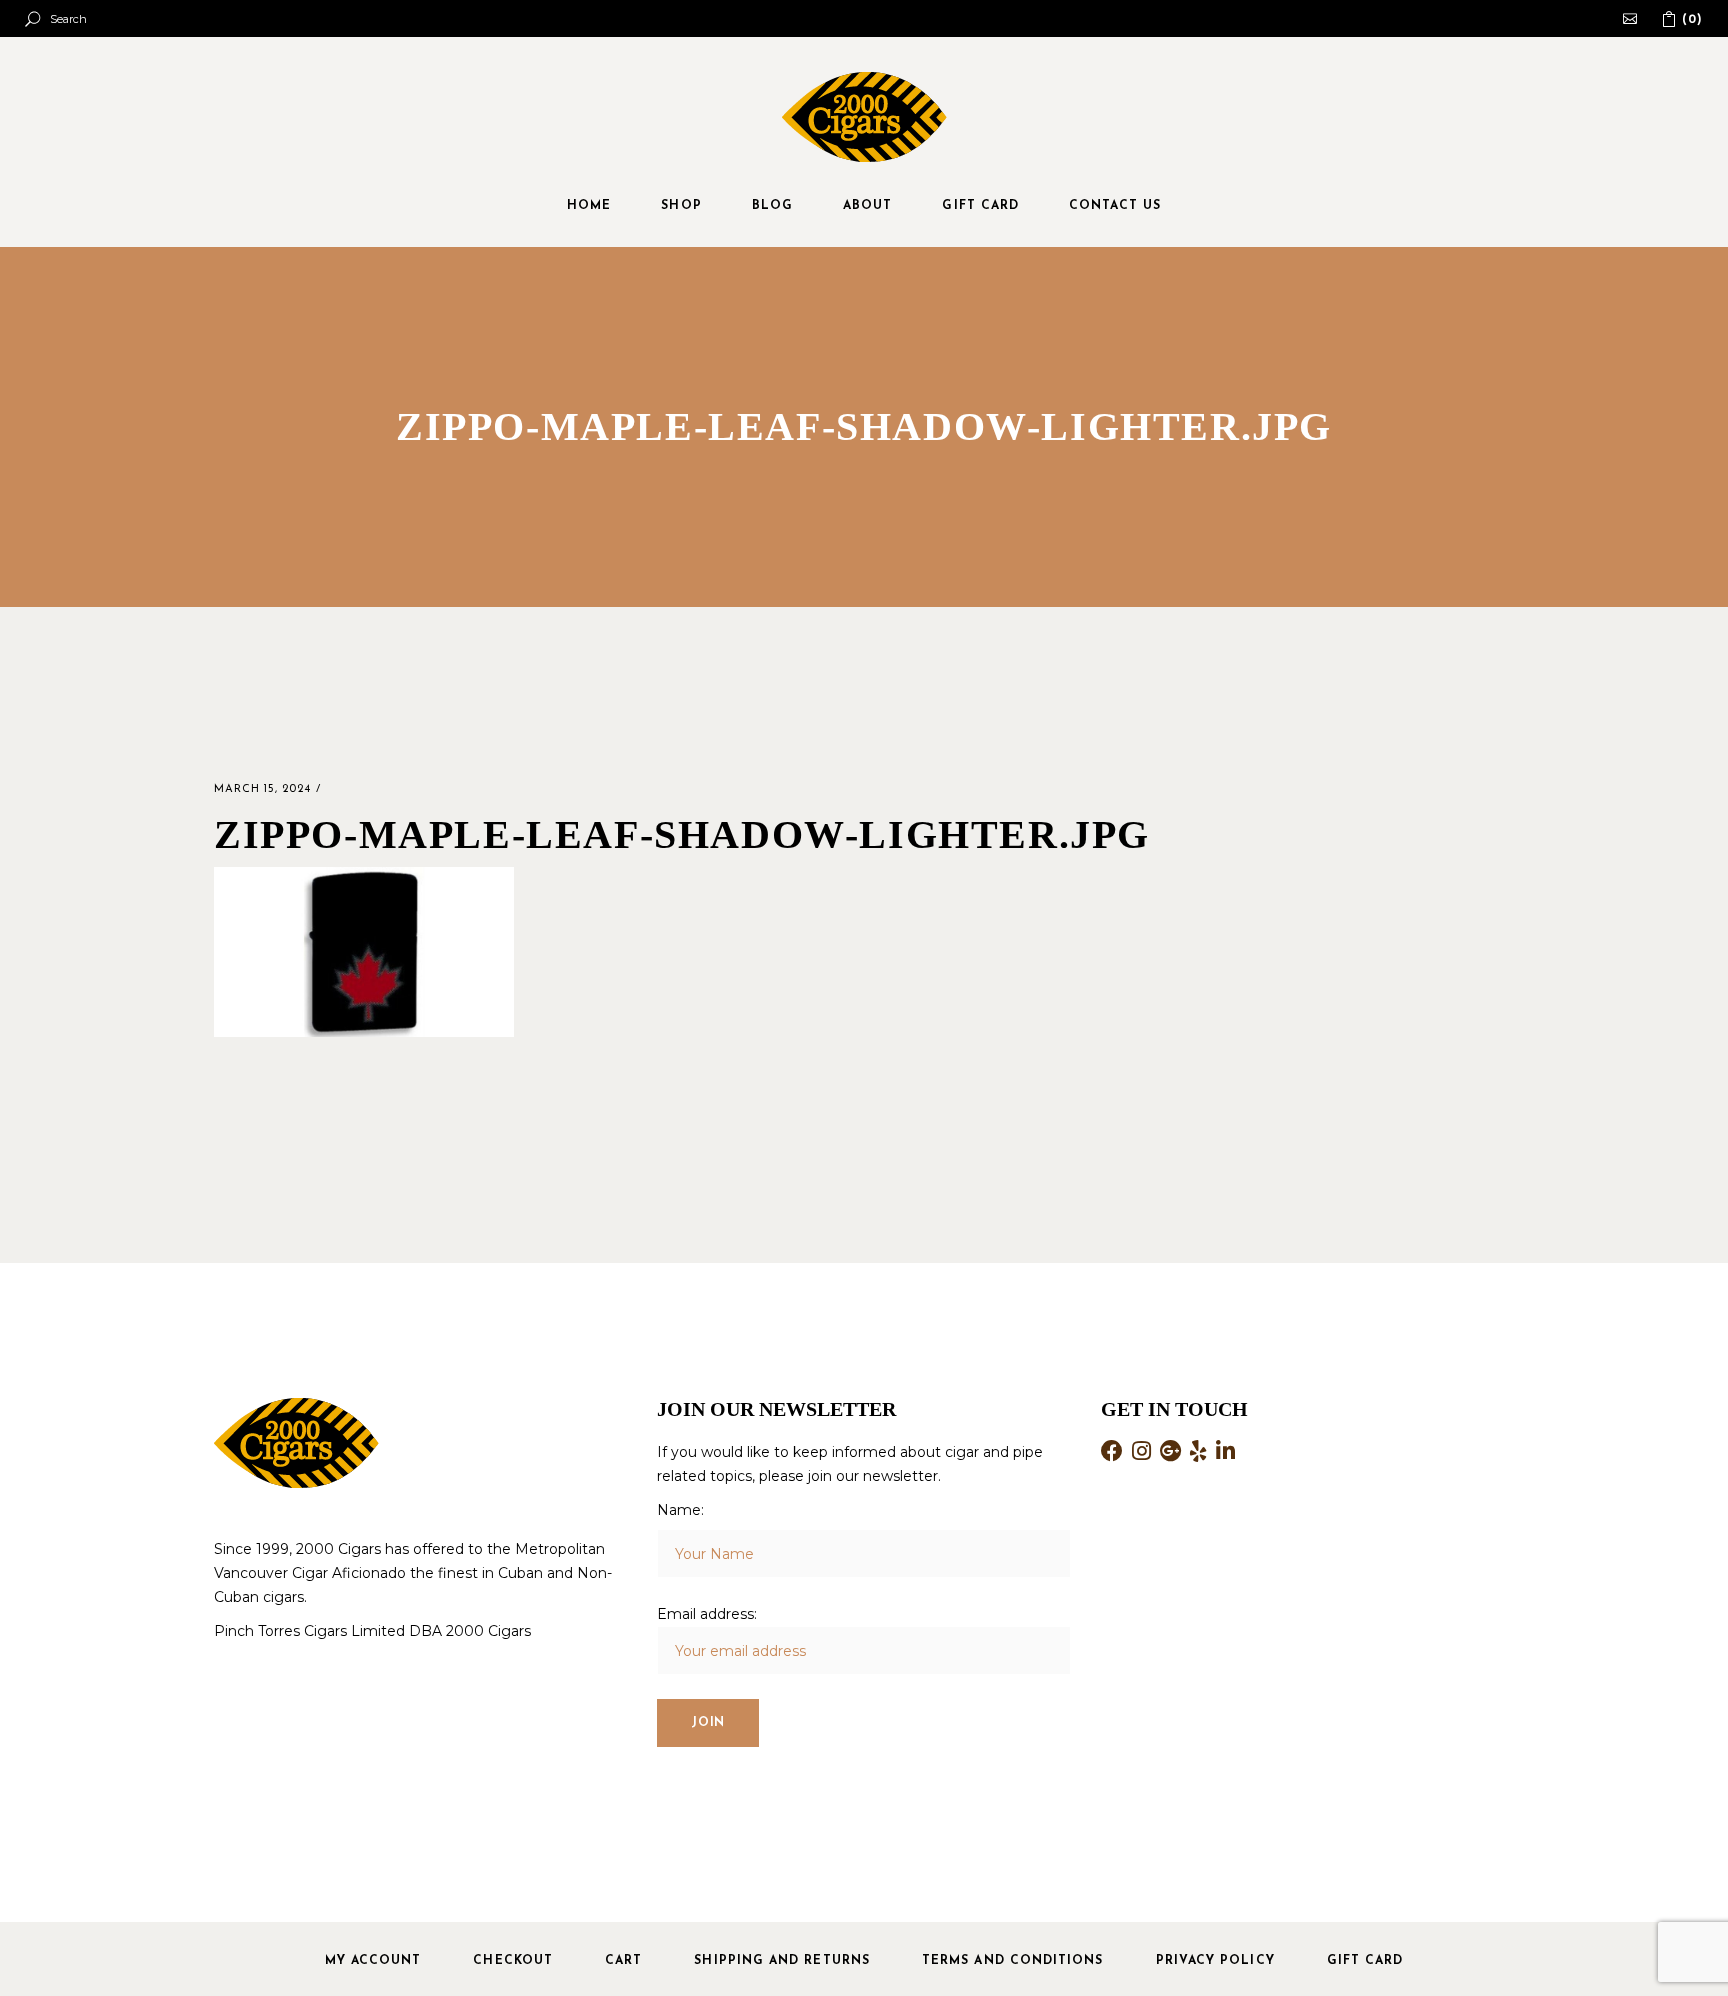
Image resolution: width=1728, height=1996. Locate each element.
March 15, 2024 (262, 789)
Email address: (707, 1614)
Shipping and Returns (782, 1961)
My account (373, 1961)
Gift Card (1365, 1961)
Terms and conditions (1013, 1961)
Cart (623, 1961)
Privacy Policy (1215, 1961)
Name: (680, 1510)
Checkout (513, 1961)
